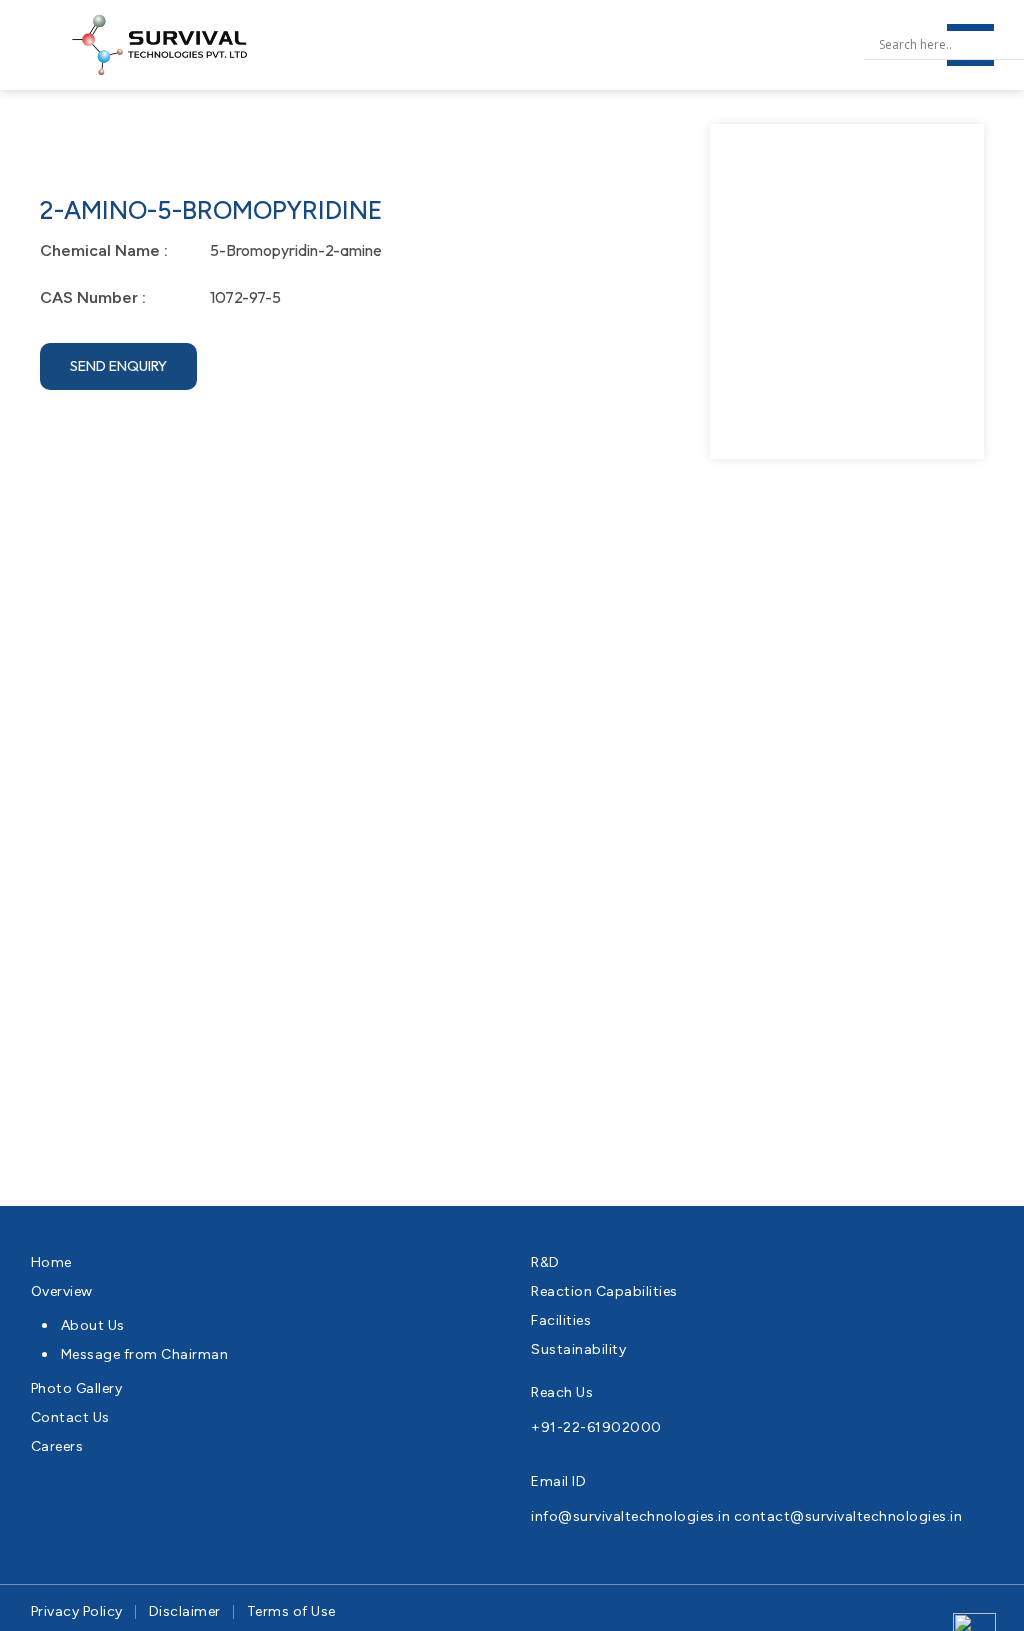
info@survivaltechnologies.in (630, 1516)
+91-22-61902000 (596, 1427)
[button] (118, 366)
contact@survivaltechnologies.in (848, 1516)
